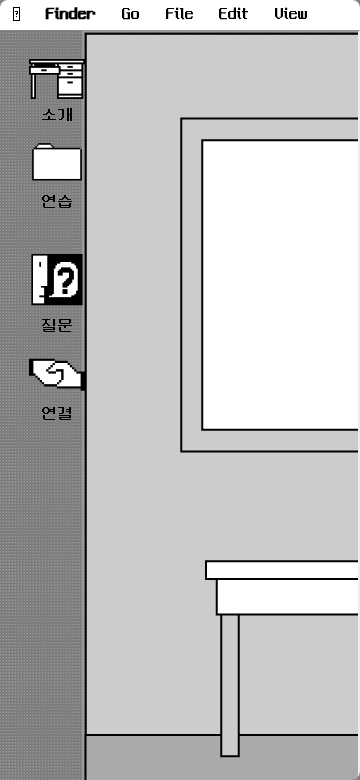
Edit (234, 14)
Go (131, 14)
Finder (71, 14)
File (180, 14)
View (291, 14)
